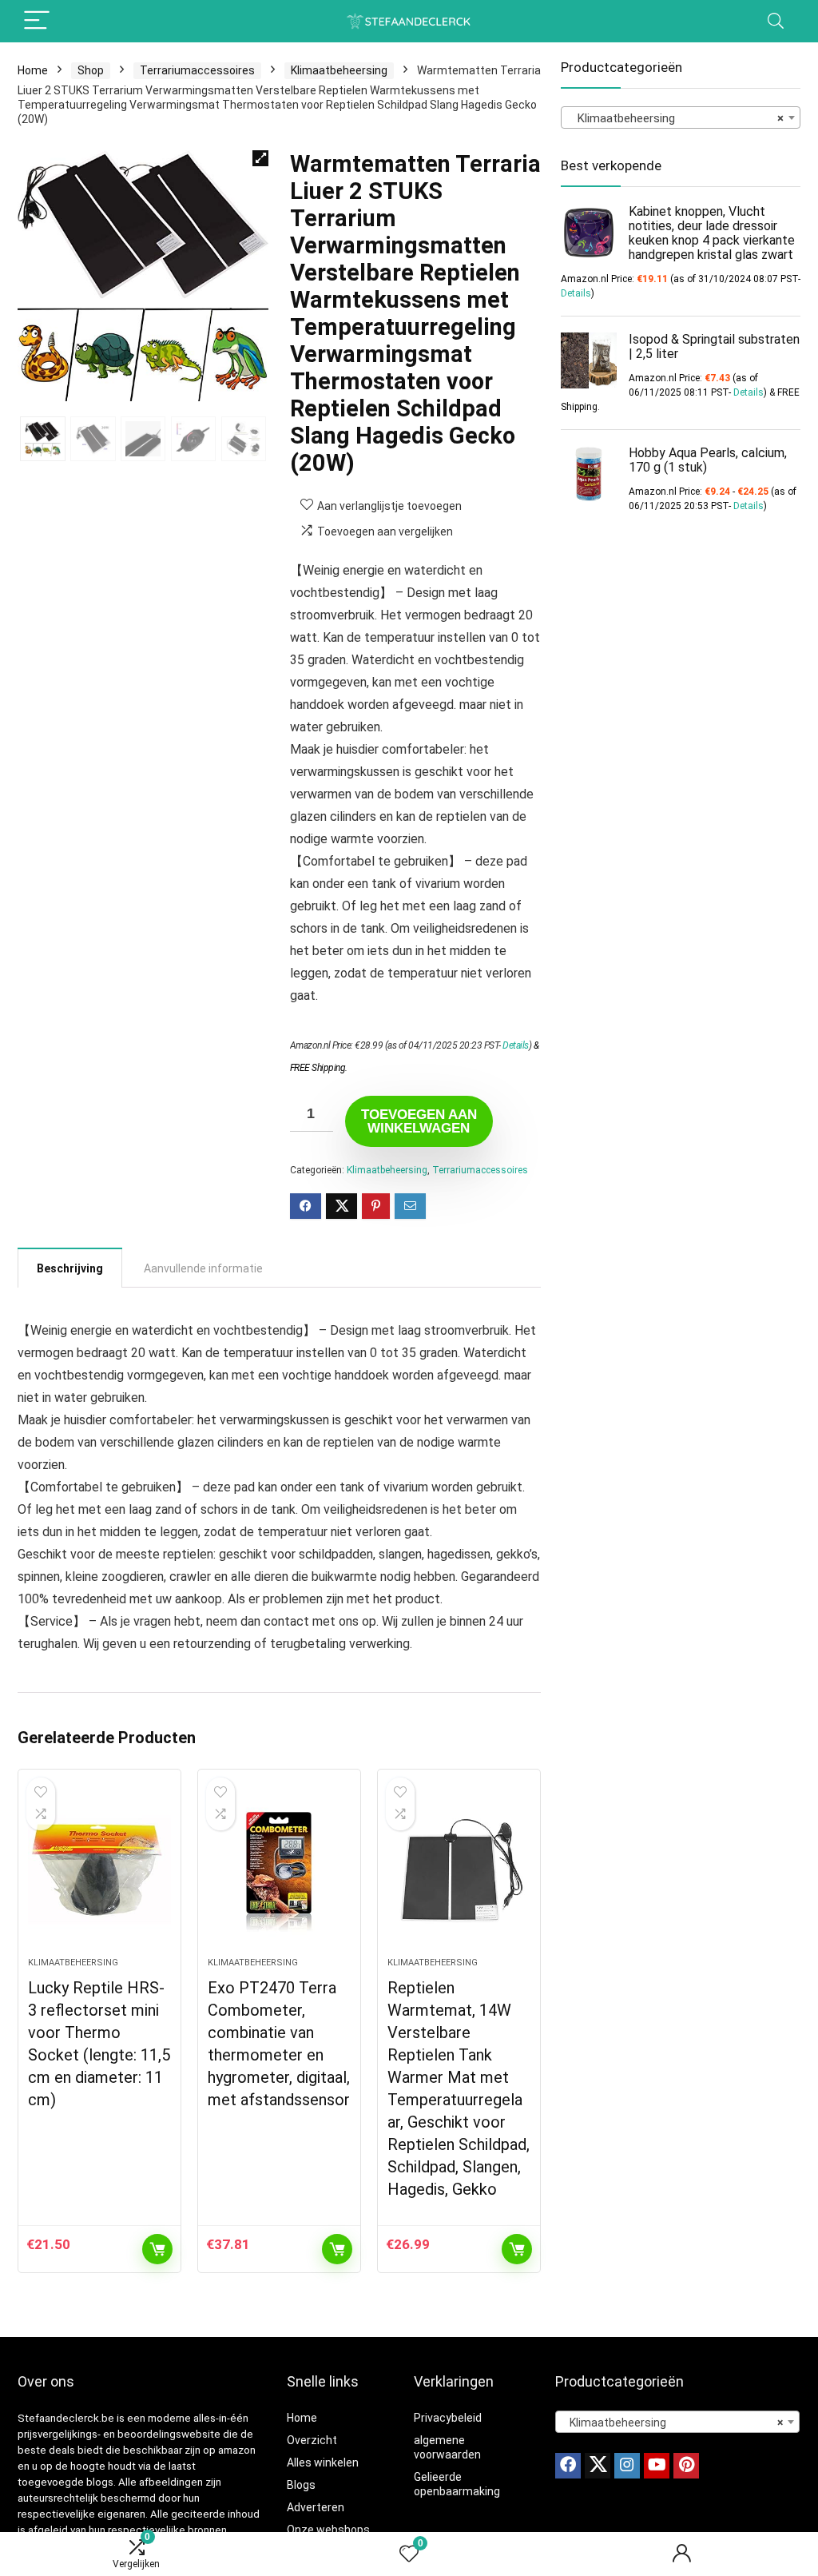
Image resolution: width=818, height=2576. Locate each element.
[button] (260, 158)
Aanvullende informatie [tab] (203, 1268)
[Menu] (37, 21)
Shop (91, 70)
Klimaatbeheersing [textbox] (676, 118)
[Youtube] (657, 2466)
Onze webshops (328, 2530)
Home (33, 70)
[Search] (776, 21)
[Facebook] (568, 2466)
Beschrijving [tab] (70, 1268)
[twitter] (598, 2466)
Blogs (301, 2485)
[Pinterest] (686, 2466)
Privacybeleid (448, 2418)
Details (516, 1045)
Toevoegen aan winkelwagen (419, 1121)
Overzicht (312, 2440)
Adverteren (316, 2507)
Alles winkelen (323, 2463)
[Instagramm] (627, 2466)
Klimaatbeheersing (339, 70)
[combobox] (681, 117)
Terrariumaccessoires (197, 70)
